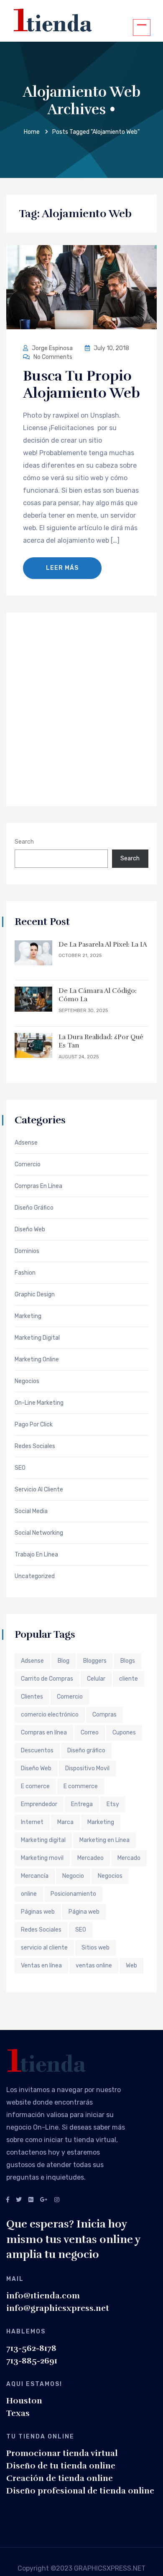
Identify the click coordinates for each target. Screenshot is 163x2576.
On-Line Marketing (39, 1403)
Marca (65, 1822)
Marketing (28, 1316)
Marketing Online (37, 1360)
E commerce (81, 1786)
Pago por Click (34, 1425)
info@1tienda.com (43, 2296)
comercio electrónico (50, 1715)
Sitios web (96, 1948)
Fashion (25, 1273)
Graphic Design (35, 1295)
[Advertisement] (81, 708)
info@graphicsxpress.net (58, 2308)
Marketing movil (42, 1858)
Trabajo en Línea (36, 1555)
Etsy (113, 1804)
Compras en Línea (38, 1186)
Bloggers (95, 1661)
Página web (84, 1912)
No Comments (52, 357)
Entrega (82, 1804)
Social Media (31, 1511)
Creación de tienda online (60, 2478)
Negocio (73, 1876)
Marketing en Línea (104, 1840)
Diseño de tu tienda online (61, 2466)
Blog (64, 1661)
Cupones (124, 1733)
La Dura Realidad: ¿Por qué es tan (101, 1041)
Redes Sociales (35, 1446)
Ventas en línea (41, 1966)
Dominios (27, 1251)
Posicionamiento (73, 1894)
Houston (24, 2401)
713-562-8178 (31, 2348)
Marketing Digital (37, 1338)
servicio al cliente (44, 1948)
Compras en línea (44, 1733)
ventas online (94, 1966)
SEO (20, 1468)
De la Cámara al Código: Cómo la (98, 995)
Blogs (128, 1661)
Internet (32, 1822)
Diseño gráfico (86, 1750)
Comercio (28, 1165)
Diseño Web (36, 1768)
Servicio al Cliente (39, 1490)
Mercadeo (90, 1858)
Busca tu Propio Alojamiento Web (81, 385)
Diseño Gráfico (34, 1208)
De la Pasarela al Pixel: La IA (103, 945)
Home (32, 132)
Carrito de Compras (47, 1679)
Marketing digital (43, 1840)
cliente (129, 1679)
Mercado (129, 1858)
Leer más (62, 568)
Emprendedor (39, 1804)
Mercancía (35, 1876)
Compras (104, 1715)
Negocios (27, 1381)
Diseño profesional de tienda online (80, 2491)
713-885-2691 (32, 2361)
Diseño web (30, 1230)
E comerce (35, 1786)
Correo (90, 1733)
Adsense (26, 1143)
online (29, 1894)
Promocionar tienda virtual (62, 2453)
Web (131, 1966)
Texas (18, 2413)
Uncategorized (35, 1576)
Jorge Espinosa (52, 348)
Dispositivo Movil (87, 1768)
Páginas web (38, 1912)
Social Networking (39, 1533)
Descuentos (37, 1750)
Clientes (32, 1697)
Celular (96, 1679)
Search (24, 842)
